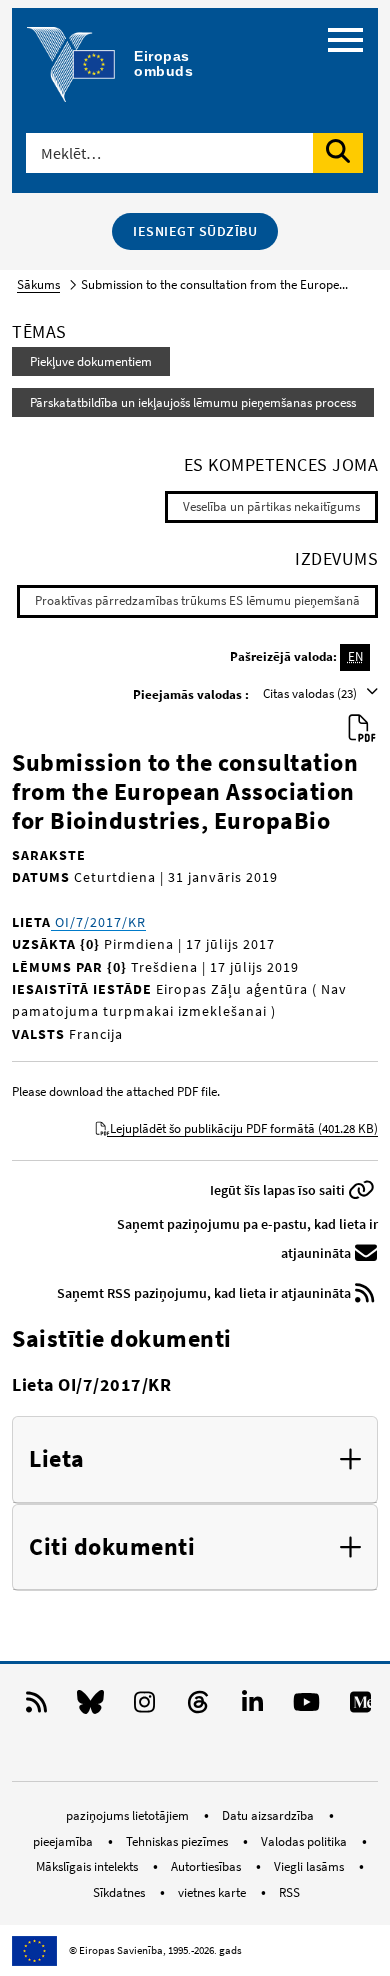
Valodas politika (305, 1841)
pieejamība (64, 1841)
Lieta (57, 1459)
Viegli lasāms (310, 1866)
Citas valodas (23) (311, 693)
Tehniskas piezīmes (178, 1841)
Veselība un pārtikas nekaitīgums (271, 506)
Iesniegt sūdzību (195, 231)
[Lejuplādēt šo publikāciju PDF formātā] (362, 729)
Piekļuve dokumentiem (91, 361)
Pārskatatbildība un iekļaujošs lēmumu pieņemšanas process (193, 402)
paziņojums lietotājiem (129, 1815)
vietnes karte (213, 1892)
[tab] (195, 1460)
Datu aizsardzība (269, 1815)
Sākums (38, 284)
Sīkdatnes (120, 1892)
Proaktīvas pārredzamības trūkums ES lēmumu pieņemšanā (197, 600)
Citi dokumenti (112, 1547)
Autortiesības (207, 1866)
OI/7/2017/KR (98, 922)
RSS (289, 1892)
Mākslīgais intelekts (88, 1866)
